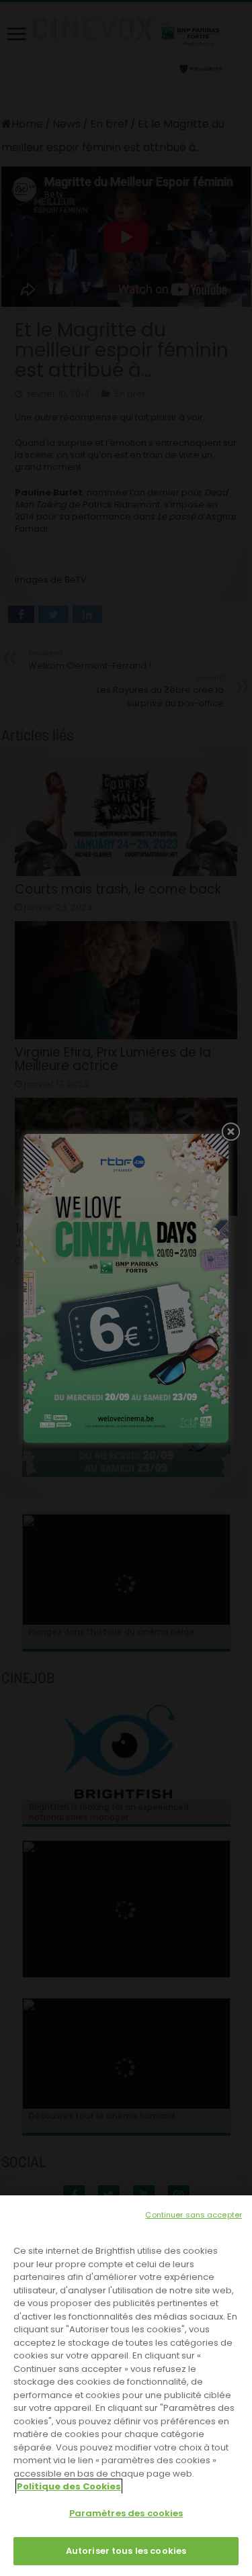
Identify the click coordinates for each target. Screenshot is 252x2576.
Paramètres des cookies (126, 2513)
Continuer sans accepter (194, 2215)
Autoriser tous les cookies (126, 2551)
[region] (126, 2386)
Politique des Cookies (69, 2486)
